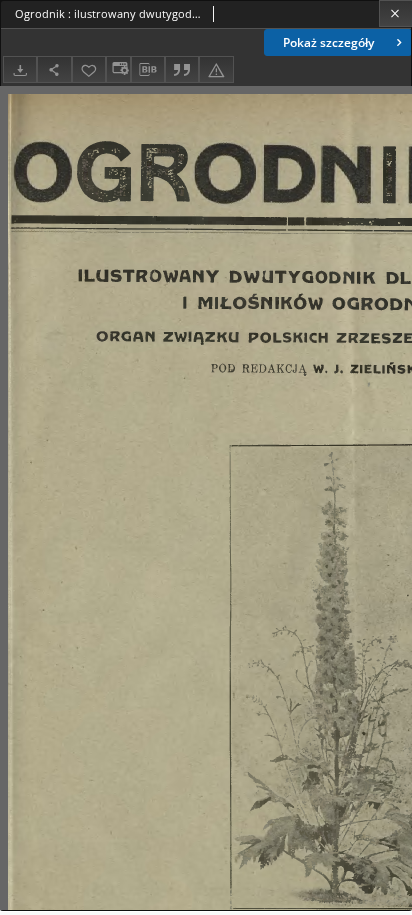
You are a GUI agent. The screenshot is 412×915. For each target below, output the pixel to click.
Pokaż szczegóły (328, 42)
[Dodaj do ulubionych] (89, 69)
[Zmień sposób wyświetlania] (118, 69)
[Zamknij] (395, 13)
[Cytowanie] (182, 69)
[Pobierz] (20, 69)
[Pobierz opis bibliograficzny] (148, 70)
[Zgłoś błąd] (216, 69)
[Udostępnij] (54, 69)
